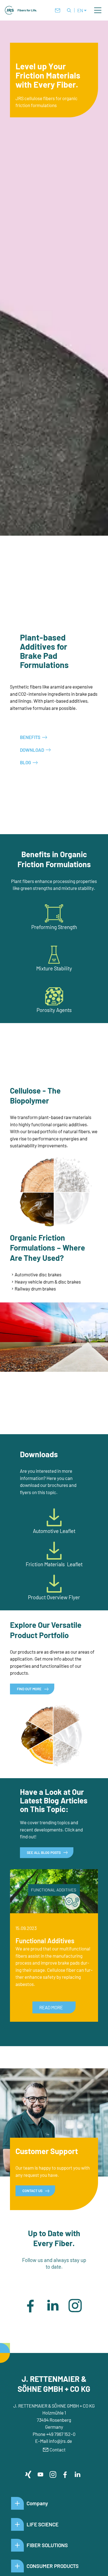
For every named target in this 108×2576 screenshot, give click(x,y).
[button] (98, 10)
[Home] (21, 10)
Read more (51, 2007)
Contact (58, 2450)
